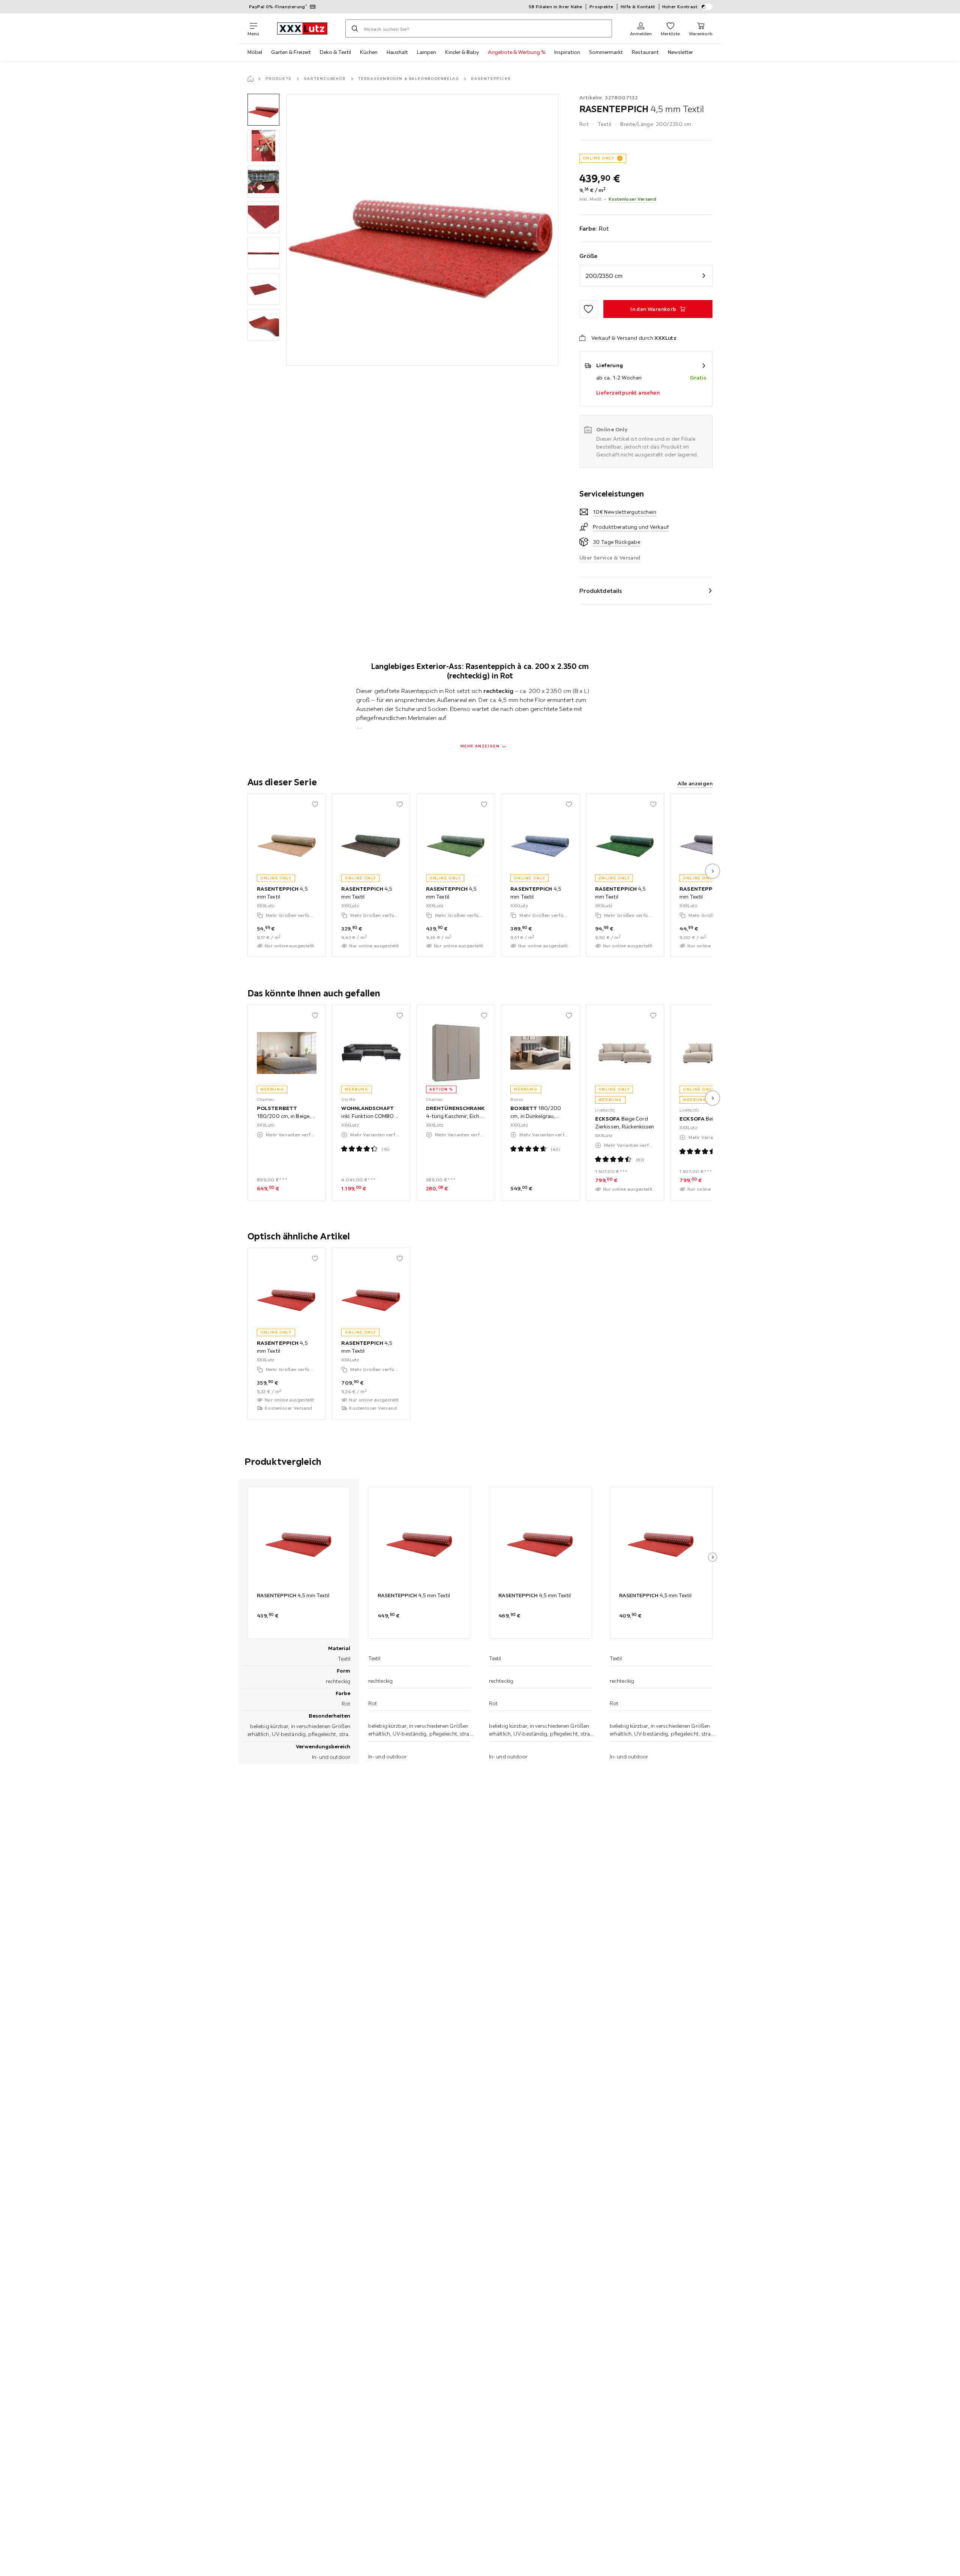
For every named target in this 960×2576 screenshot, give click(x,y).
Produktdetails (601, 591)
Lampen (427, 52)
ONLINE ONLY (598, 158)
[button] (263, 110)
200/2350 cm (604, 276)
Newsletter (680, 52)
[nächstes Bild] (712, 871)
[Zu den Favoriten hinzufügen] (588, 309)
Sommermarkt (606, 52)
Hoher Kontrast (680, 7)
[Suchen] (355, 29)
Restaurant (645, 52)
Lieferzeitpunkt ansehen (628, 393)
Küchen (369, 52)
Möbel (255, 52)
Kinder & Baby (462, 52)
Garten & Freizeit (291, 52)
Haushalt (397, 52)
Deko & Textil (335, 52)
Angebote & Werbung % (517, 52)
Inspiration (567, 52)
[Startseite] (250, 79)
